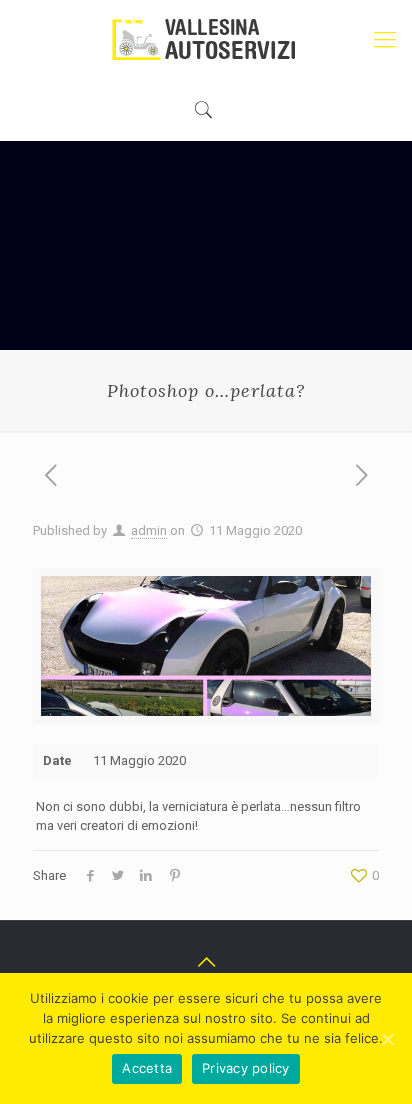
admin (149, 530)
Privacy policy (246, 1068)
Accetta (147, 1068)
